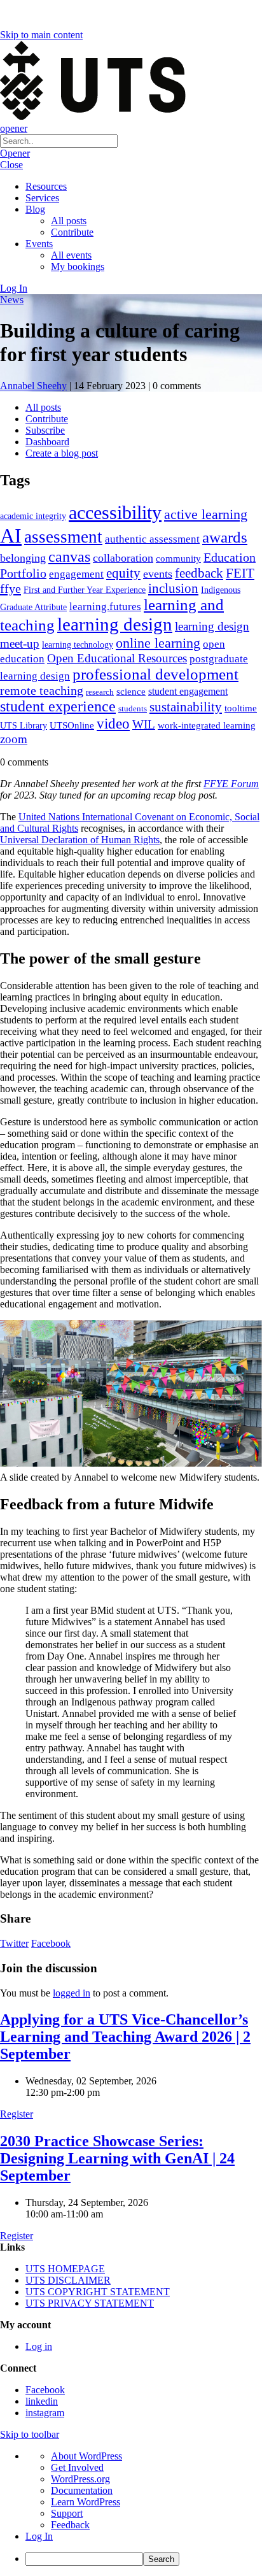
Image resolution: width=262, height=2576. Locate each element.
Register (17, 2114)
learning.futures (105, 607)
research (100, 692)
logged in (72, 1993)
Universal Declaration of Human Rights (80, 840)
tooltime (241, 708)
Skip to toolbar (30, 2434)
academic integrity (33, 516)
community (178, 559)
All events (71, 255)
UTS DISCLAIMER (68, 2280)
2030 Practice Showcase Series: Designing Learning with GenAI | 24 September (117, 2158)
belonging (23, 558)
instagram (45, 2413)
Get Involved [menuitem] (77, 2467)
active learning (206, 514)
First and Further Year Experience (85, 590)
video (113, 723)
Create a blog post (62, 453)
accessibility (115, 513)
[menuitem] (144, 2559)
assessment (63, 537)
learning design (115, 624)
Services (42, 198)
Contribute (72, 232)
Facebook (51, 1943)
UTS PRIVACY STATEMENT (90, 2303)
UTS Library (24, 725)
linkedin (42, 2401)
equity (123, 573)
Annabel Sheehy (33, 386)
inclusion (173, 588)
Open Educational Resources (117, 658)
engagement (76, 574)
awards (225, 537)
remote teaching (42, 690)
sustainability (186, 707)
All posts (69, 221)
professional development (155, 674)
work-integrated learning (207, 725)
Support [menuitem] (67, 2513)
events (158, 574)
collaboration (123, 558)
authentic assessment (152, 539)
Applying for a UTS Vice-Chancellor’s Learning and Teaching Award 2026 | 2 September (125, 2037)
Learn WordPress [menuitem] (86, 2502)
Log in (39, 2346)
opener (14, 128)
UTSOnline (72, 725)
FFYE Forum (231, 784)
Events (39, 244)
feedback (199, 573)
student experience (58, 706)
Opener (15, 153)
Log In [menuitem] (39, 2536)
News (12, 300)
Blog (35, 209)
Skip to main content (41, 35)
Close (11, 165)
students (133, 708)
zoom (14, 739)
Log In (14, 288)
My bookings (78, 267)
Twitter (14, 1943)
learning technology (78, 645)
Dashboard (47, 442)
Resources (46, 186)
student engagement (188, 691)
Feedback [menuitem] (70, 2525)
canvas (69, 556)
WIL (144, 724)
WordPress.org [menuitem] (80, 2479)
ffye (10, 588)
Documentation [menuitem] (82, 2490)
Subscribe (45, 430)
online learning (158, 643)
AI (11, 536)
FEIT (240, 573)
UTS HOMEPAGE (65, 2269)
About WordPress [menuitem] (86, 2456)
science (131, 691)
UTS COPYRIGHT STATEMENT (98, 2292)
